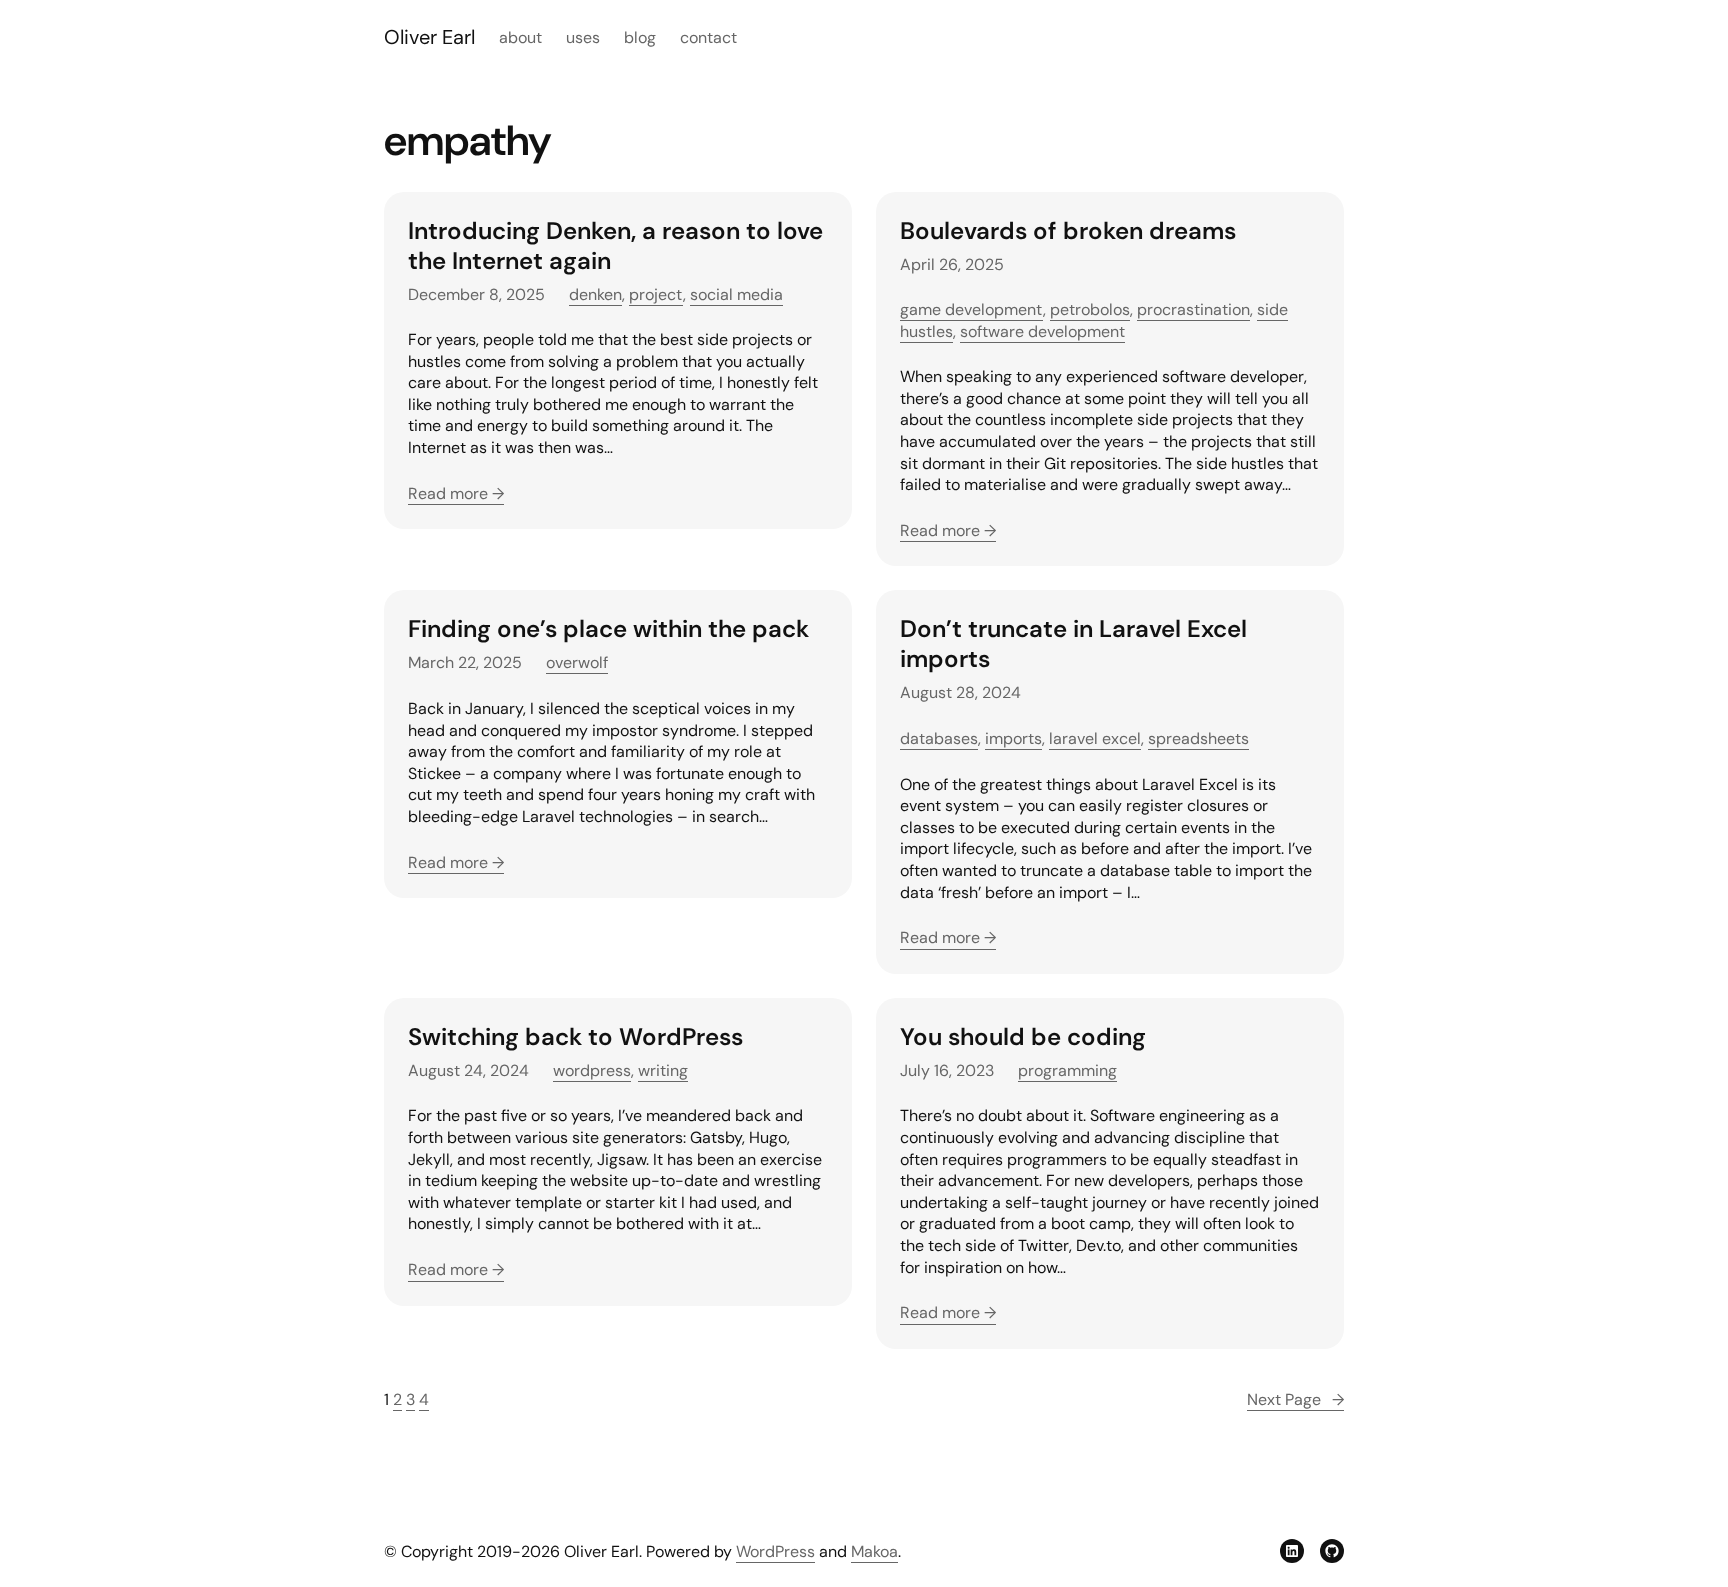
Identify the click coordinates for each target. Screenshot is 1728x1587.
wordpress (592, 1070)
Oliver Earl (429, 37)
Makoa (874, 1551)
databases (939, 738)
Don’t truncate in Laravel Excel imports (1073, 644)
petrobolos (1090, 309)
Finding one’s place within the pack (608, 629)
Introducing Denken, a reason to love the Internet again (615, 246)
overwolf (577, 662)
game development (971, 309)
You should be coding (1023, 1037)
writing (663, 1070)
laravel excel (1095, 738)
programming (1067, 1070)
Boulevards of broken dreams (1068, 231)
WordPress (775, 1551)
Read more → (456, 493)
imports (1013, 738)
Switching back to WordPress (575, 1037)
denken (595, 294)
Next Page (1295, 1399)
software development (1042, 331)
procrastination (1193, 309)
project (656, 294)
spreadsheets (1198, 738)
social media (736, 294)
